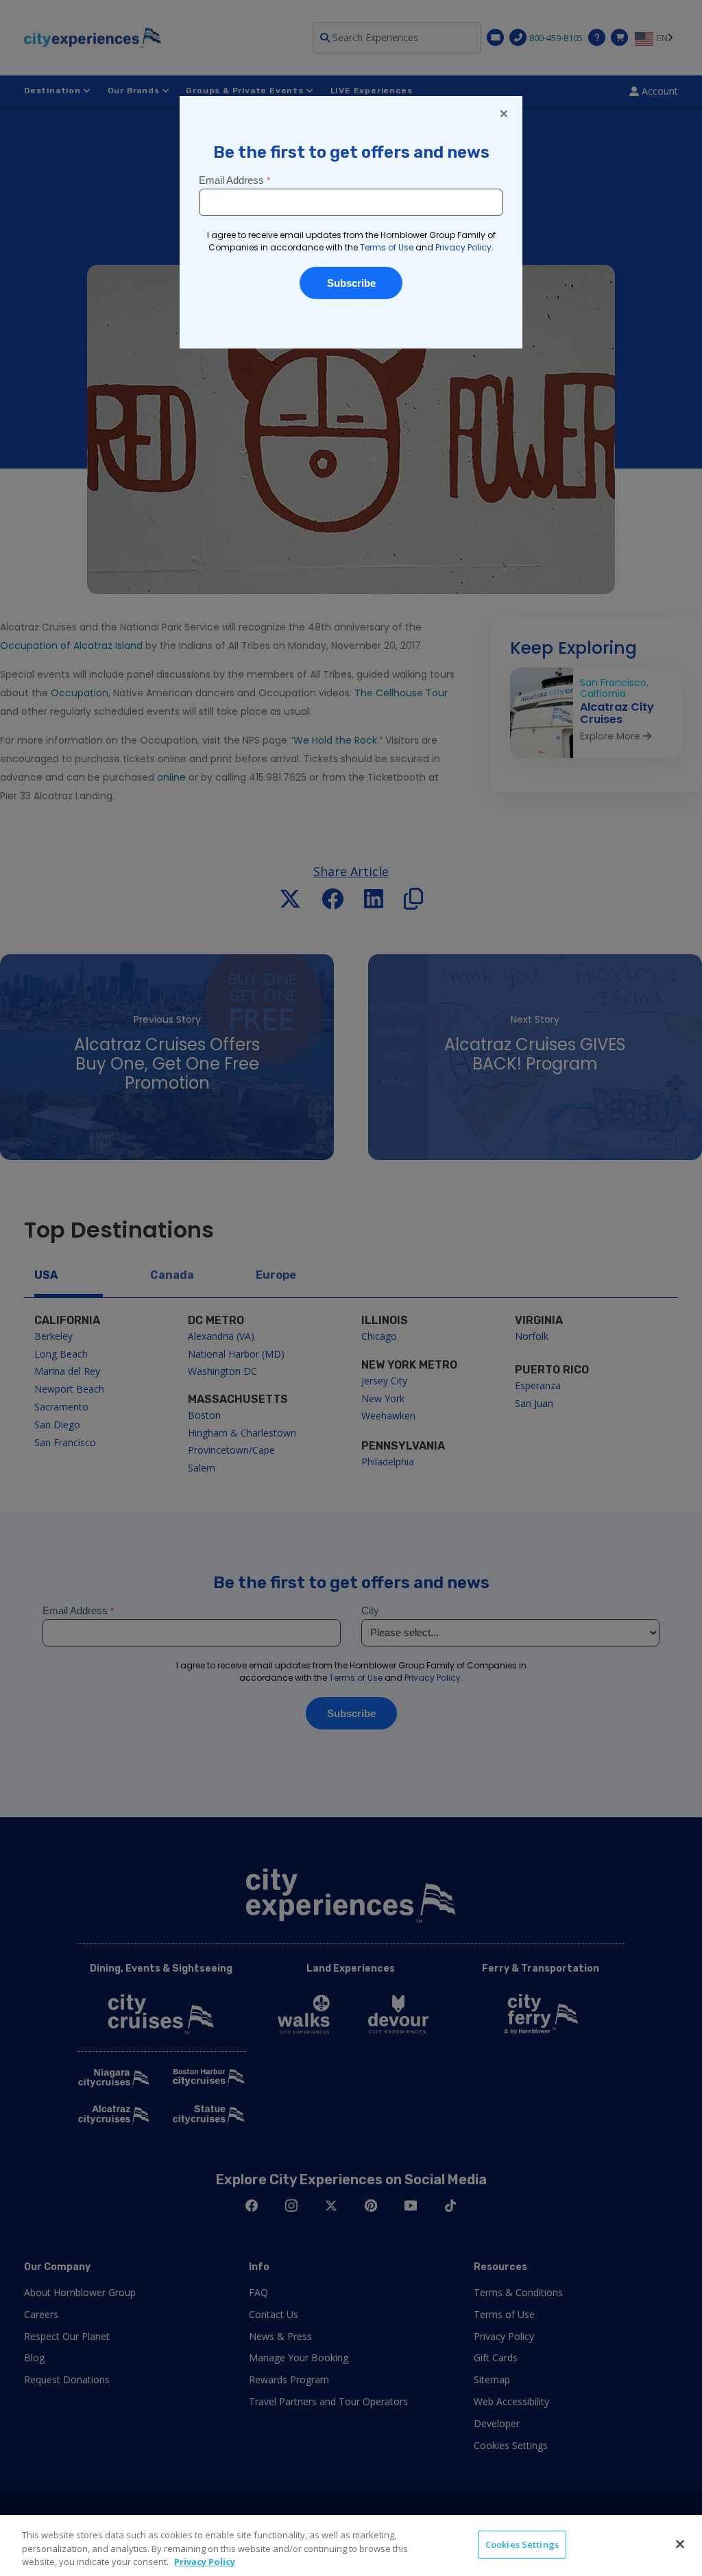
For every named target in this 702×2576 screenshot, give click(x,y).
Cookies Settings (522, 2544)
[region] (351, 2545)
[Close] (680, 2544)
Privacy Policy (205, 2562)
